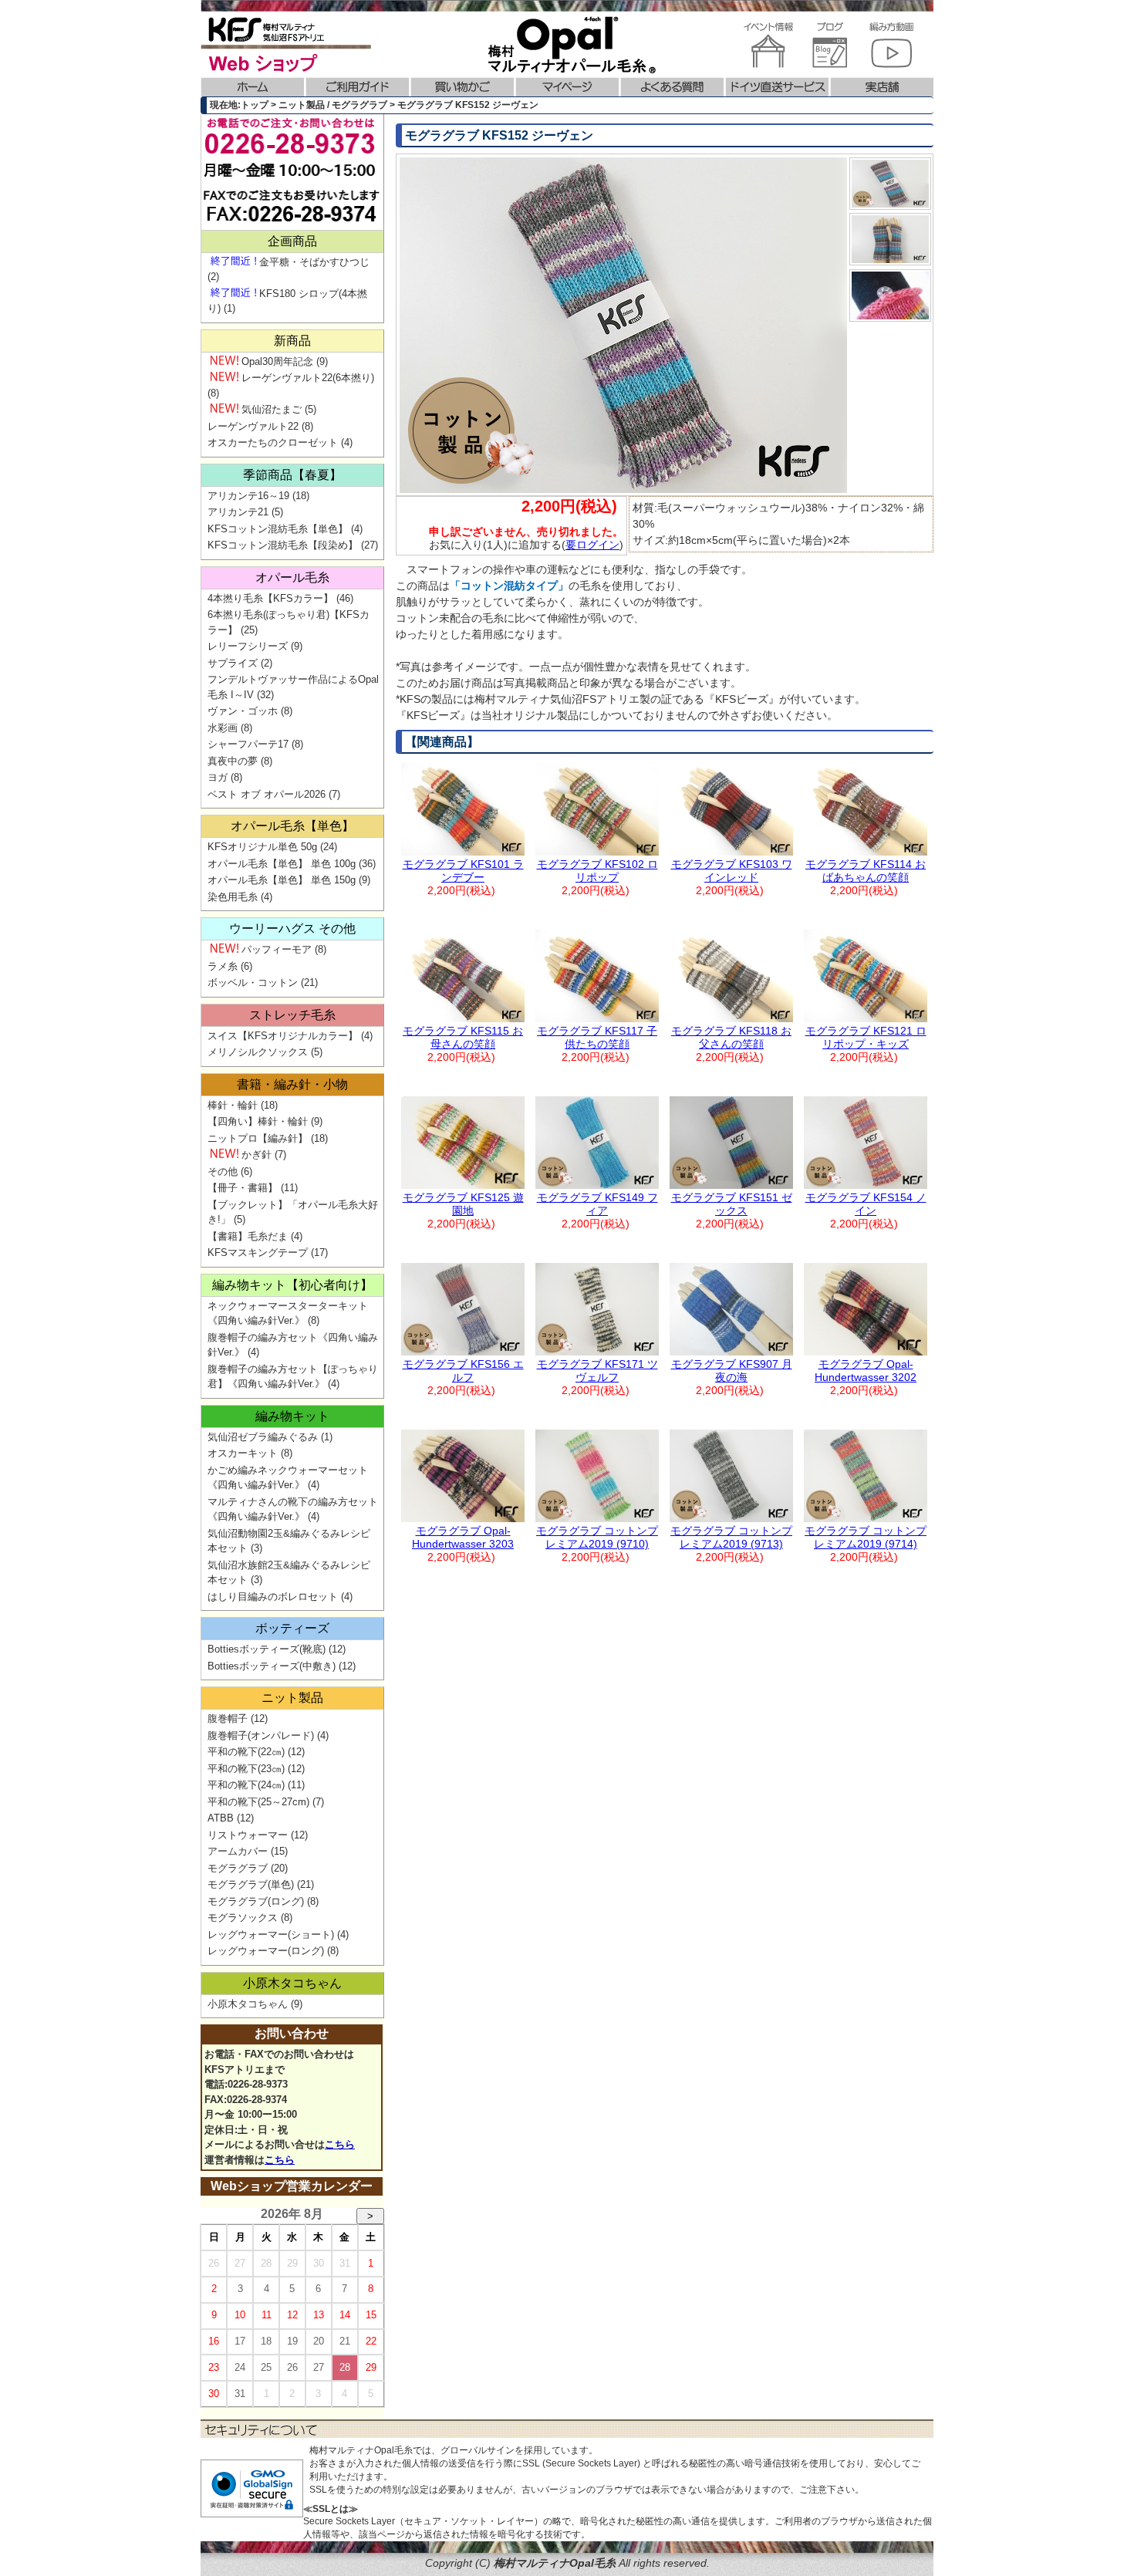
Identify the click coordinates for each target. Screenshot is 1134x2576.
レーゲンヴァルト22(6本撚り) (308, 378)
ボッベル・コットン (253, 982)
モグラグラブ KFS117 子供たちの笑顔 (597, 1037)
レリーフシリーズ (248, 646)
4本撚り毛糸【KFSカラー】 (270, 598)
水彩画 (223, 728)
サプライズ (233, 663)
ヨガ (218, 777)
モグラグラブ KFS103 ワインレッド (732, 871)
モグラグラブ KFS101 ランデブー (463, 871)
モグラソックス (243, 1918)
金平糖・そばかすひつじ (314, 262)
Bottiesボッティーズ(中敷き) (272, 1666)
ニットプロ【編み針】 (258, 1138)
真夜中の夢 (233, 761)
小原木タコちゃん (292, 1983)
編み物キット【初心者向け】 (292, 1285)
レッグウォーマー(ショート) (271, 1935)
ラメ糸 (223, 966)
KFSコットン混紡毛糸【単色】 (278, 529)
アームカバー (238, 1851)
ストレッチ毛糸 (292, 1015)
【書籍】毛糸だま (248, 1236)
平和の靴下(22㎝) (246, 1752)
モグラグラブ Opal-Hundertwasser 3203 (463, 1537)
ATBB (221, 1818)
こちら (340, 2144)
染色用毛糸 (233, 897)
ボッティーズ (292, 1628)
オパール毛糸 (292, 577)
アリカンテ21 (238, 512)
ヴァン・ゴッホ (243, 711)
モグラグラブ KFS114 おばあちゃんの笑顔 (866, 871)
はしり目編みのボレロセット (273, 1597)
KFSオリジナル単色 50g (262, 847)
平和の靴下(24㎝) (246, 1785)
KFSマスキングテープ (258, 1253)
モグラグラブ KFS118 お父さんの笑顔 (731, 1037)
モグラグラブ (238, 1868)
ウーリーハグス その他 (292, 928)
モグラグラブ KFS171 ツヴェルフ (597, 1371)
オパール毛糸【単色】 (292, 826)
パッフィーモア (277, 949)
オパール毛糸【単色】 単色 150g (282, 880)
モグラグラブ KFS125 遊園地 (463, 1204)
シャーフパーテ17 (248, 744)
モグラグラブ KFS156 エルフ (463, 1371)
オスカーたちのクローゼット (273, 442)
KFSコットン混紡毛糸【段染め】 (283, 545)
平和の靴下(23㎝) (246, 1769)
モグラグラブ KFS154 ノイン (866, 1204)
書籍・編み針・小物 (292, 1084)
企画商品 (292, 241)
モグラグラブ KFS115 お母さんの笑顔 (463, 1037)
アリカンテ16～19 (248, 496)
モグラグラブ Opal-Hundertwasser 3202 (866, 1371)
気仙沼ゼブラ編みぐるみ (263, 1437)
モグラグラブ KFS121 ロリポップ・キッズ (866, 1037)
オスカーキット (243, 1453)
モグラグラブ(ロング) (256, 1901)
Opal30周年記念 (277, 361)
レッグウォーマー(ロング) (266, 1951)
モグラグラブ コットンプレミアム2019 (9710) (597, 1537)
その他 (223, 1172)
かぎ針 (256, 1155)
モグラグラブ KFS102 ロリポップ (597, 871)
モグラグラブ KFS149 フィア (597, 1204)
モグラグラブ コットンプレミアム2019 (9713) (731, 1537)
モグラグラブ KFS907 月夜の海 (732, 1371)
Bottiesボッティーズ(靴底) (267, 1649)
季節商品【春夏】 (292, 475)
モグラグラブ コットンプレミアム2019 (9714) (866, 1537)
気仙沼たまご (272, 409)
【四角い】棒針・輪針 (258, 1121)
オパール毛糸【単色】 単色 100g (282, 864)
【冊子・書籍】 (243, 1188)
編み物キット (292, 1416)
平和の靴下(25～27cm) (258, 1802)
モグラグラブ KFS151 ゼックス (732, 1204)
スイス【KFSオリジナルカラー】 (283, 1036)
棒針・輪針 (233, 1105)
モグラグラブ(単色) (251, 1884)
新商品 (292, 341)
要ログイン (592, 545)
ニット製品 (292, 1698)
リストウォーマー (248, 1835)
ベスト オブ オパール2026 (267, 794)
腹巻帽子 (228, 1718)
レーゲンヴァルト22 (253, 426)
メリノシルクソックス (258, 1052)
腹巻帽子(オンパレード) (261, 1735)
